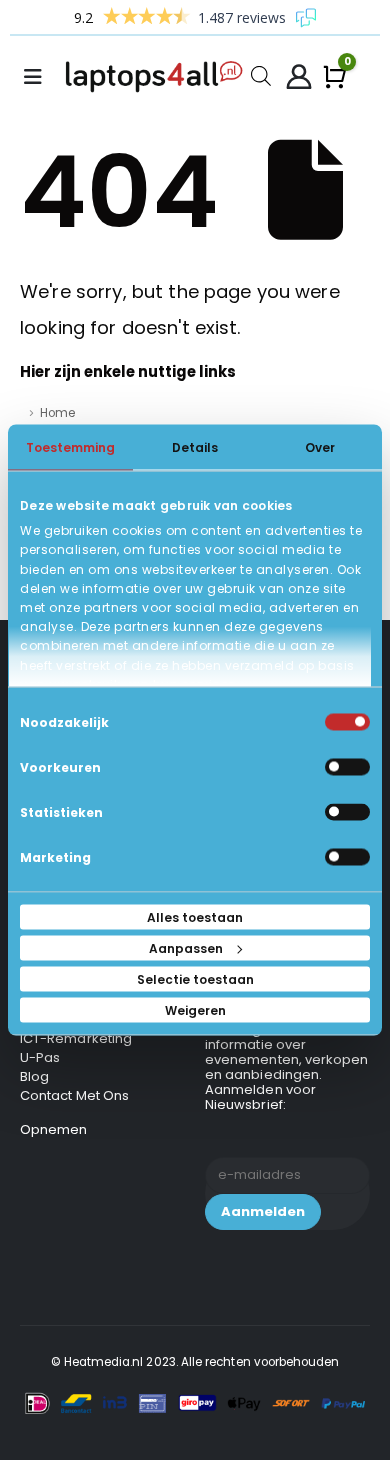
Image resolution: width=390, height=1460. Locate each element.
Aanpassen (186, 948)
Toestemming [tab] (70, 447)
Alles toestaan (195, 917)
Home (57, 413)
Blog (34, 1076)
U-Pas (40, 1057)
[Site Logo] (158, 77)
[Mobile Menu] (39, 77)
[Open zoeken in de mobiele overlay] (261, 74)
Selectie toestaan (195, 979)
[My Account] (298, 77)
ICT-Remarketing (76, 1038)
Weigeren (195, 1010)
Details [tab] (195, 447)
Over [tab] (320, 447)
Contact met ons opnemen (74, 1112)
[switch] (347, 767)
